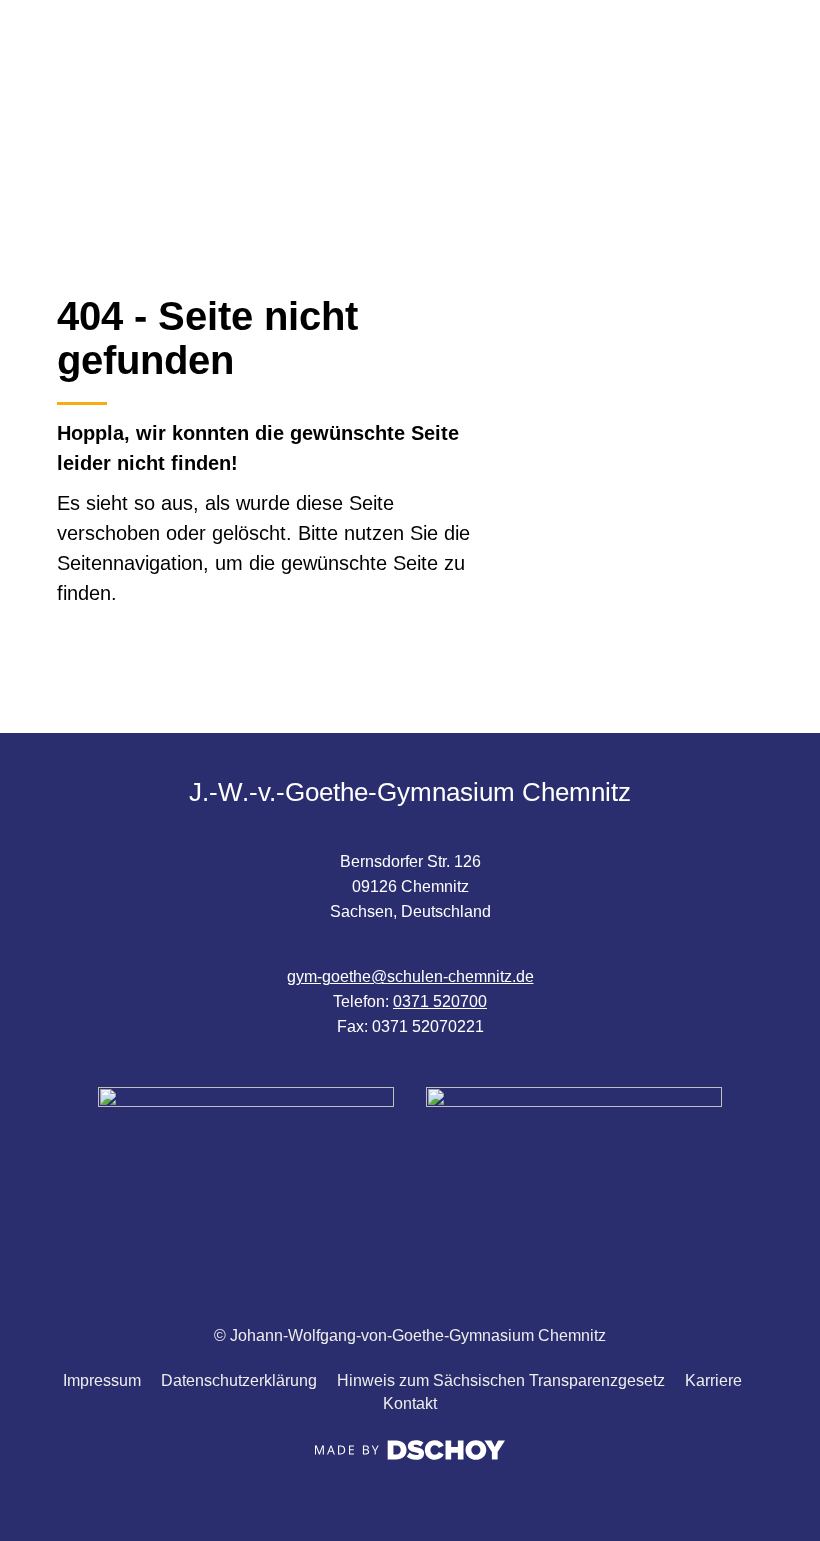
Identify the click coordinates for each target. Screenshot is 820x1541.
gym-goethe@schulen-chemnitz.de (410, 976)
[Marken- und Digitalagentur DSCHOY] (410, 1454)
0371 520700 (440, 1001)
